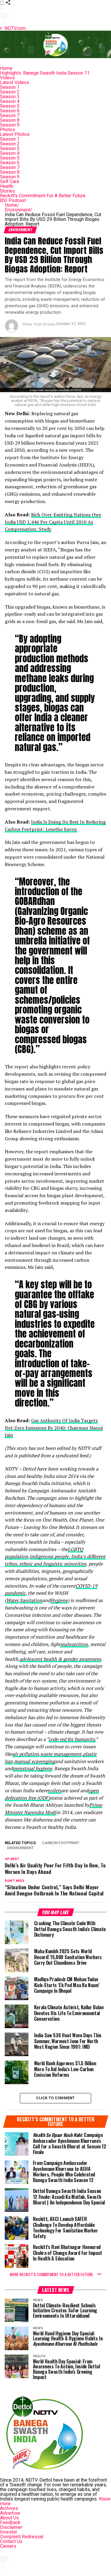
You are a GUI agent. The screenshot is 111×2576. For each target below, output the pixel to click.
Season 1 (10, 87)
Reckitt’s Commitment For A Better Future (43, 196)
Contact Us (11, 2541)
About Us (9, 2518)
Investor (9, 2532)
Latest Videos (15, 82)
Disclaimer (11, 2527)
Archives (9, 2508)
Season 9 (10, 125)
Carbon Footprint (61, 1843)
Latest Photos (15, 134)
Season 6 (10, 111)
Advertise (10, 2513)
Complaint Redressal (22, 2537)
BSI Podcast (13, 200)
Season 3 (10, 97)
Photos (8, 130)
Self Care (10, 181)
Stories (8, 191)
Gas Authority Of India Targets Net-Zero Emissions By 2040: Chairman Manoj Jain (54, 1428)
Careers (8, 2546)
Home (6, 68)
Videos (7, 78)
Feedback (10, 2522)
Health (7, 186)
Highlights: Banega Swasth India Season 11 (45, 73)
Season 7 (10, 115)
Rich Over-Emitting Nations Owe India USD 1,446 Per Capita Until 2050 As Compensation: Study (53, 522)
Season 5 (10, 106)
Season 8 (10, 120)
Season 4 (10, 101)
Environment (18, 210)
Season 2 (10, 92)
